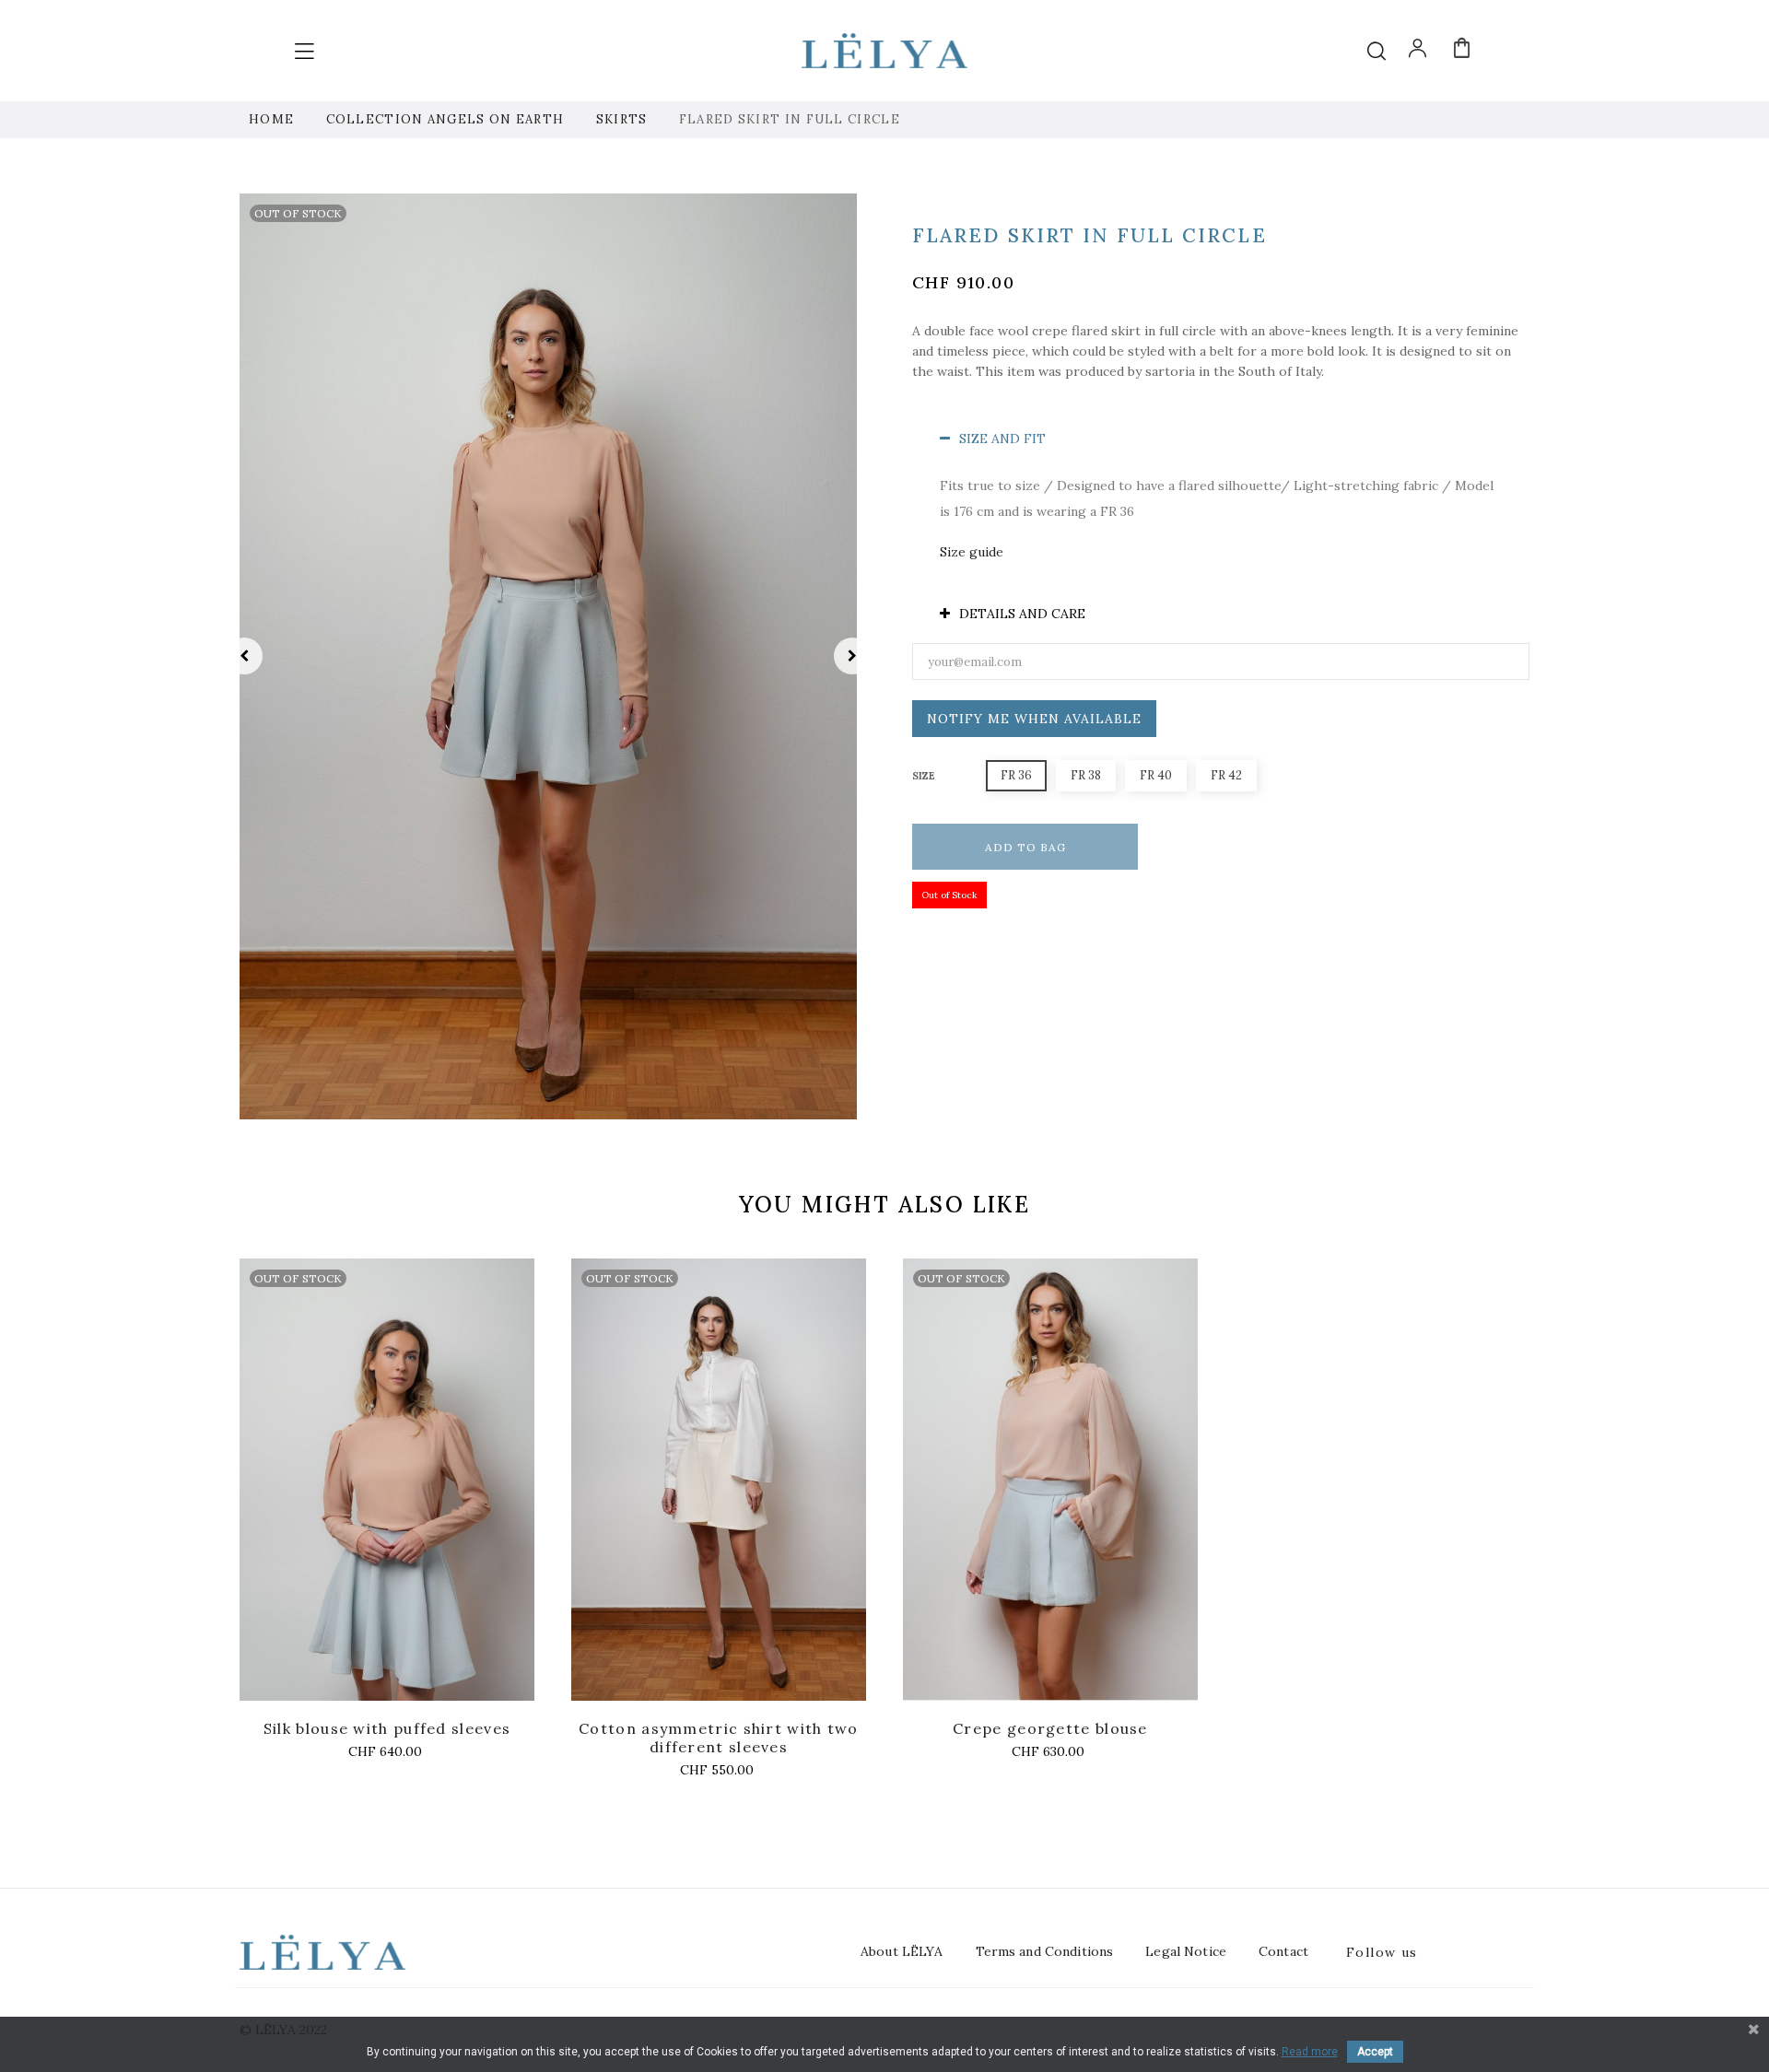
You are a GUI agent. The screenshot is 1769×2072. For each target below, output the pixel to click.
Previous (244, 656)
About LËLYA (902, 1951)
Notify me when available (1034, 719)
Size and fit (1002, 439)
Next (852, 656)
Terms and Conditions (1045, 1951)
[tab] (1221, 439)
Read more (1310, 2052)
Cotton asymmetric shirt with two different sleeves (719, 1738)
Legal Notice (1186, 1951)
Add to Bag (1025, 847)
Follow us (1382, 1952)
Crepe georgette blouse (1050, 1728)
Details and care (1022, 614)
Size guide (972, 552)
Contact (1283, 1951)
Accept (1375, 2052)
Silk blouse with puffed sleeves (387, 1728)
